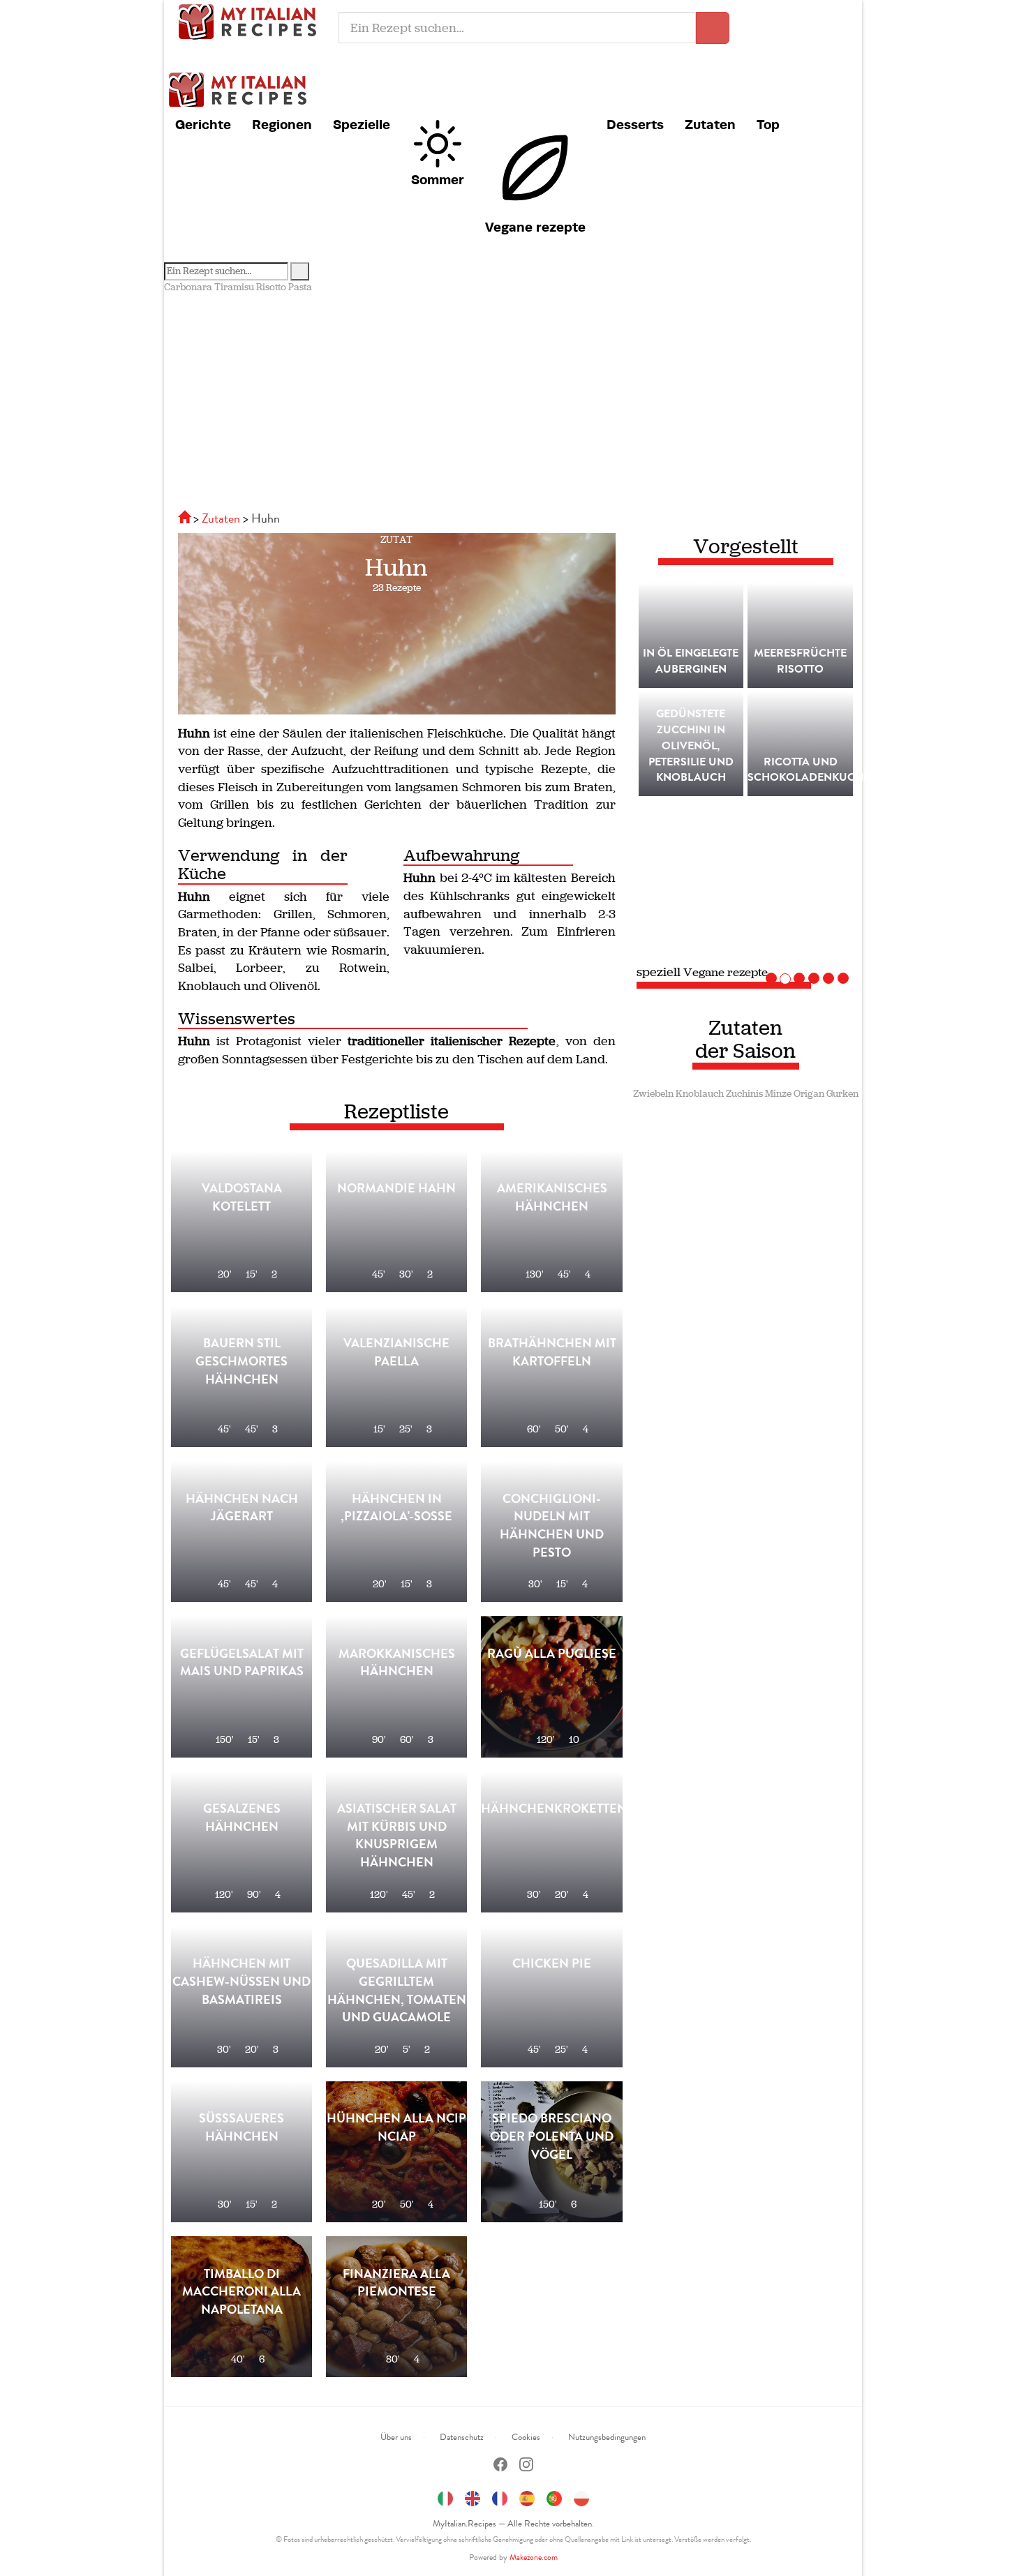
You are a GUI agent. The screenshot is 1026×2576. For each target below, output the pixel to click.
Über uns (396, 2437)
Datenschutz (462, 2437)
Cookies (526, 2437)
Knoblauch (700, 1094)
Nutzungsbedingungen (607, 2437)
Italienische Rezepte (251, 21)
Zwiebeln (653, 1094)
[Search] (300, 271)
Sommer (438, 179)
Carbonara (188, 287)
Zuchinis (744, 1094)
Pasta (300, 287)
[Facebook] (500, 2466)
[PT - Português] (554, 2496)
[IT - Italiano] (445, 2496)
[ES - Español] (527, 2496)
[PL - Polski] (581, 2496)
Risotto (271, 287)
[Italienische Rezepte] (186, 518)
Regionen (282, 124)
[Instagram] (526, 2466)
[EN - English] (473, 2496)
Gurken (842, 1094)
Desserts (635, 124)
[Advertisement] (513, 399)
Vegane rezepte (535, 227)
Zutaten (710, 124)
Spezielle (362, 124)
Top (768, 124)
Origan (809, 1094)
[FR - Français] (500, 2496)
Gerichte (203, 124)
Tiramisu (234, 287)
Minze (778, 1094)
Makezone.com (534, 2557)
